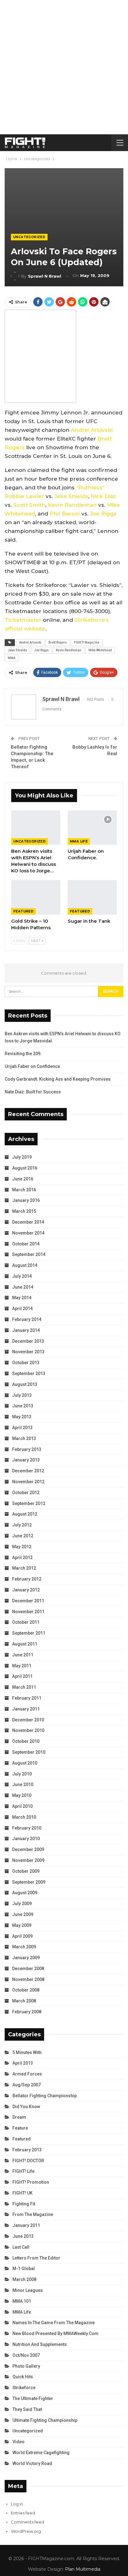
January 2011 (26, 1709)
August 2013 (25, 1384)
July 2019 (22, 1157)
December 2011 (28, 1601)
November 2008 (28, 1979)
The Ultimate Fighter (33, 2398)
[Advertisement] (64, 67)
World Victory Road (32, 2463)
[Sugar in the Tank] (92, 897)
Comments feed (27, 2522)
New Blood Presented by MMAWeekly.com (55, 2334)
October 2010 (26, 1741)
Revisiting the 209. (23, 1054)
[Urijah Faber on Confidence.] (92, 828)
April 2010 (22, 1806)
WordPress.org (26, 2531)
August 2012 (25, 1514)
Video (18, 2442)
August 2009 (25, 1893)
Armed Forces (27, 2074)
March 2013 (24, 1438)
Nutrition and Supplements (40, 2344)
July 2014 (22, 1276)
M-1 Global (24, 2269)
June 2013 (23, 1406)
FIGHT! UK (23, 2193)
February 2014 (27, 1319)
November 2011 (28, 1612)
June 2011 (23, 1655)
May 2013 (22, 1417)
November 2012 (28, 1482)
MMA (11, 658)
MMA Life (79, 841)
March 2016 (24, 1190)
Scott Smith (29, 505)
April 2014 (22, 1309)
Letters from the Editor (36, 2258)
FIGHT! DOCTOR (28, 2161)
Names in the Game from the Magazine (54, 2323)
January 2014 (26, 1330)
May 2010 (22, 1795)
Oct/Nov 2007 (26, 2355)
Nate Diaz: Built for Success (33, 1092)
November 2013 (28, 1352)
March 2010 (24, 1817)
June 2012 (23, 1536)
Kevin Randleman (72, 505)
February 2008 (27, 2012)
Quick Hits (23, 2377)
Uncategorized (29, 237)
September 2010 (29, 1752)
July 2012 (22, 1525)
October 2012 (26, 1493)
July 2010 (22, 1774)
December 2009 (28, 1849)
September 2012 (29, 1503)
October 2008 (26, 1990)
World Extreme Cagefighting (41, 2453)
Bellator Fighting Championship (45, 2096)
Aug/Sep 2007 (27, 2085)
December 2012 (28, 1471)
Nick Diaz (103, 496)
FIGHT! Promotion (31, 2182)
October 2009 (26, 1871)
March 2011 (24, 1687)
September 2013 (29, 1373)
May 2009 (22, 1925)
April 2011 (22, 1676)
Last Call (21, 2247)
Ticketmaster (23, 620)
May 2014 (22, 1298)
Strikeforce (24, 2388)
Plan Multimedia (83, 2569)
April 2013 (22, 1428)
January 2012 (26, 1590)
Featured (23, 911)
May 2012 (22, 1547)
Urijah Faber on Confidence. (33, 1066)
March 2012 (24, 1568)
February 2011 (27, 1698)
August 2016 (25, 1168)
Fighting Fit (24, 2204)
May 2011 (22, 1666)
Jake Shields (71, 496)
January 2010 (26, 1839)
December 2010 (28, 1720)
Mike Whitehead (100, 650)
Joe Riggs (103, 514)
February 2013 (27, 1449)
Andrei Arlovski (92, 430)
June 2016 (23, 1179)
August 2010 (25, 1763)
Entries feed (23, 2513)
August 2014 (25, 1265)
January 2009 (26, 1958)
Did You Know (26, 2107)
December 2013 (28, 1341)
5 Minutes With (27, 2052)
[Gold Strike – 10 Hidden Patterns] (36, 897)
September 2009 (29, 1882)
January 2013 (26, 1460)
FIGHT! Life (23, 2171)
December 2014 (28, 1222)
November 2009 (28, 1860)
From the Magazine (33, 2214)
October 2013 (26, 1363)
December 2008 (28, 1969)
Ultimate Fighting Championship (45, 2420)
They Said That (27, 2409)
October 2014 (26, 1244)
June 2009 (23, 1914)
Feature (20, 2128)
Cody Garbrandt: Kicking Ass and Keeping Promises (58, 1079)
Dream (19, 2117)
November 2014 (28, 1233)
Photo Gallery (26, 2366)
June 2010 (23, 1784)
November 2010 (28, 1730)
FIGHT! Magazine (87, 642)
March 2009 (24, 1947)
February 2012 (27, 1579)
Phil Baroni (65, 514)
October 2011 (26, 1622)
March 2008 (24, 2001)
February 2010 (27, 1828)
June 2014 (23, 1287)
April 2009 (22, 1936)
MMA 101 (22, 2301)
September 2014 (29, 1254)
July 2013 (22, 1395)
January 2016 (26, 1200)
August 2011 (25, 1644)
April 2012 (22, 1558)
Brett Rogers (58, 642)
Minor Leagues (28, 2290)
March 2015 (24, 1211)
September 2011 (29, 1633)
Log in (17, 2504)
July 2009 (22, 1904)
